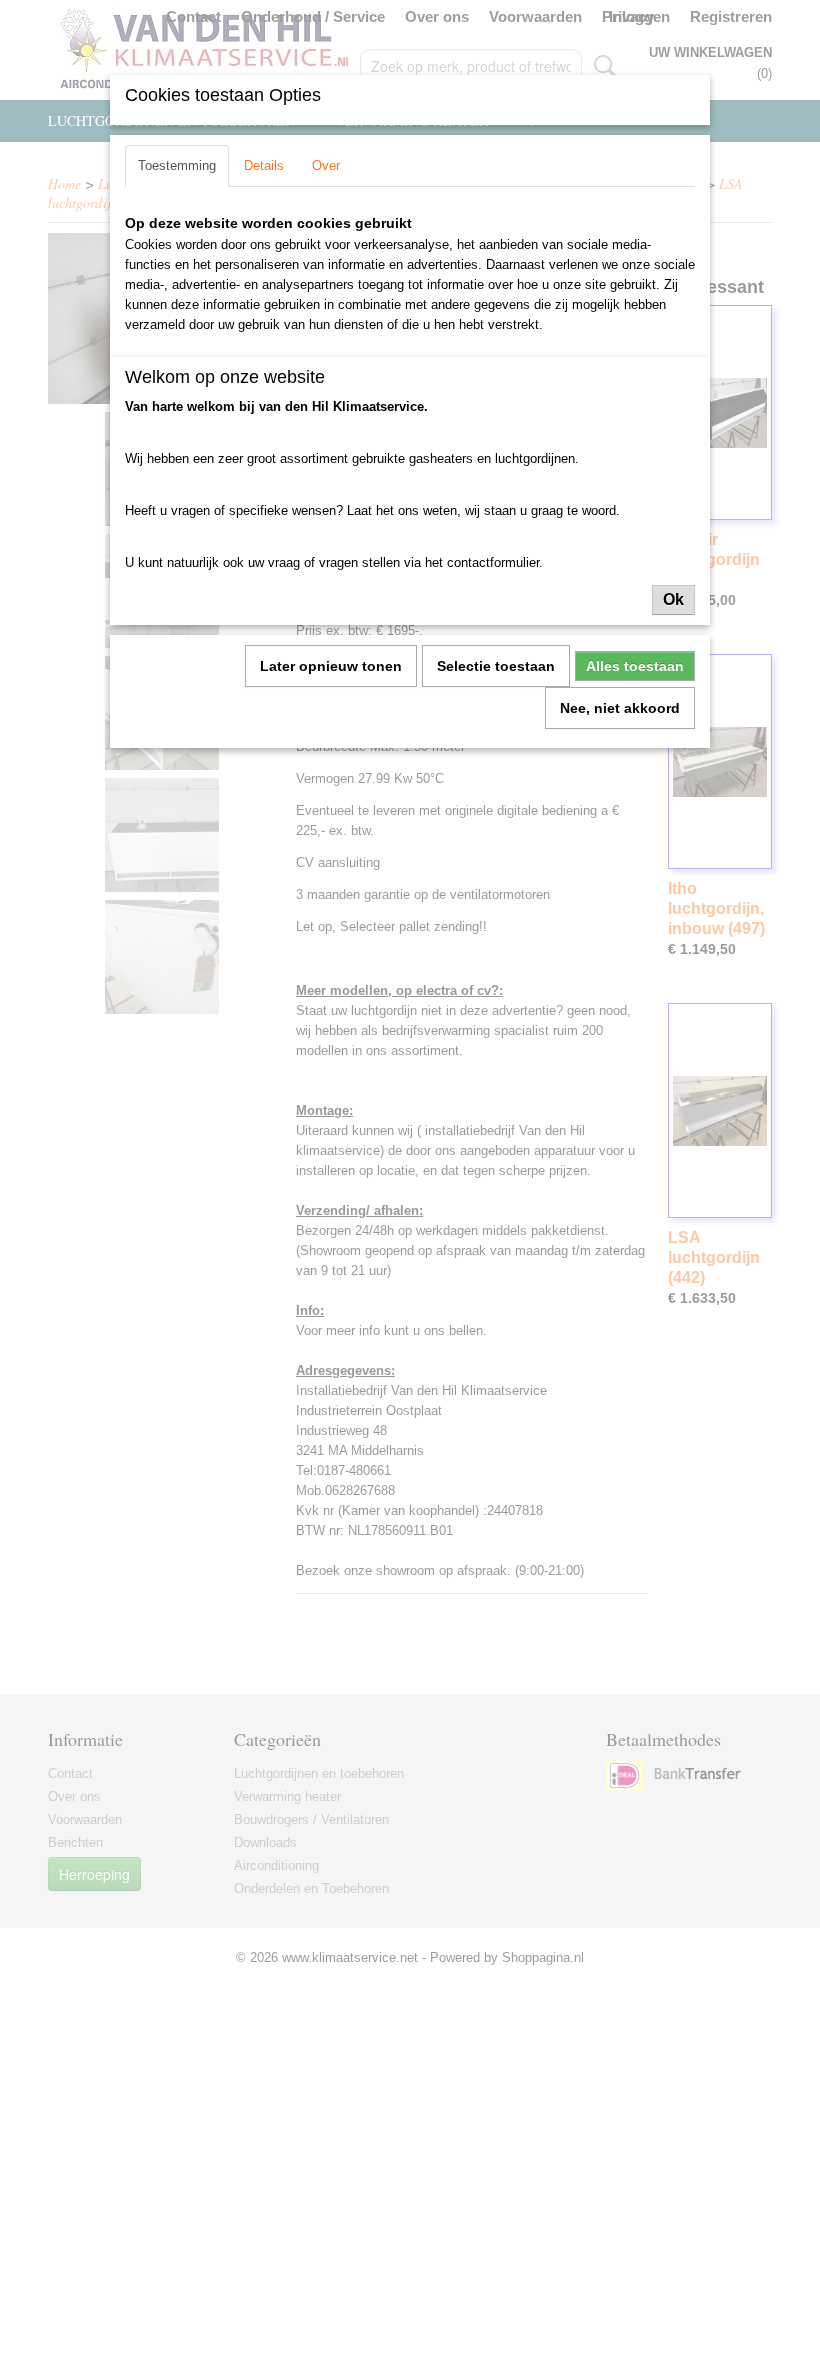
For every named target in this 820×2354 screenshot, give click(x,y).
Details (264, 165)
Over (326, 165)
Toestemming (177, 165)
